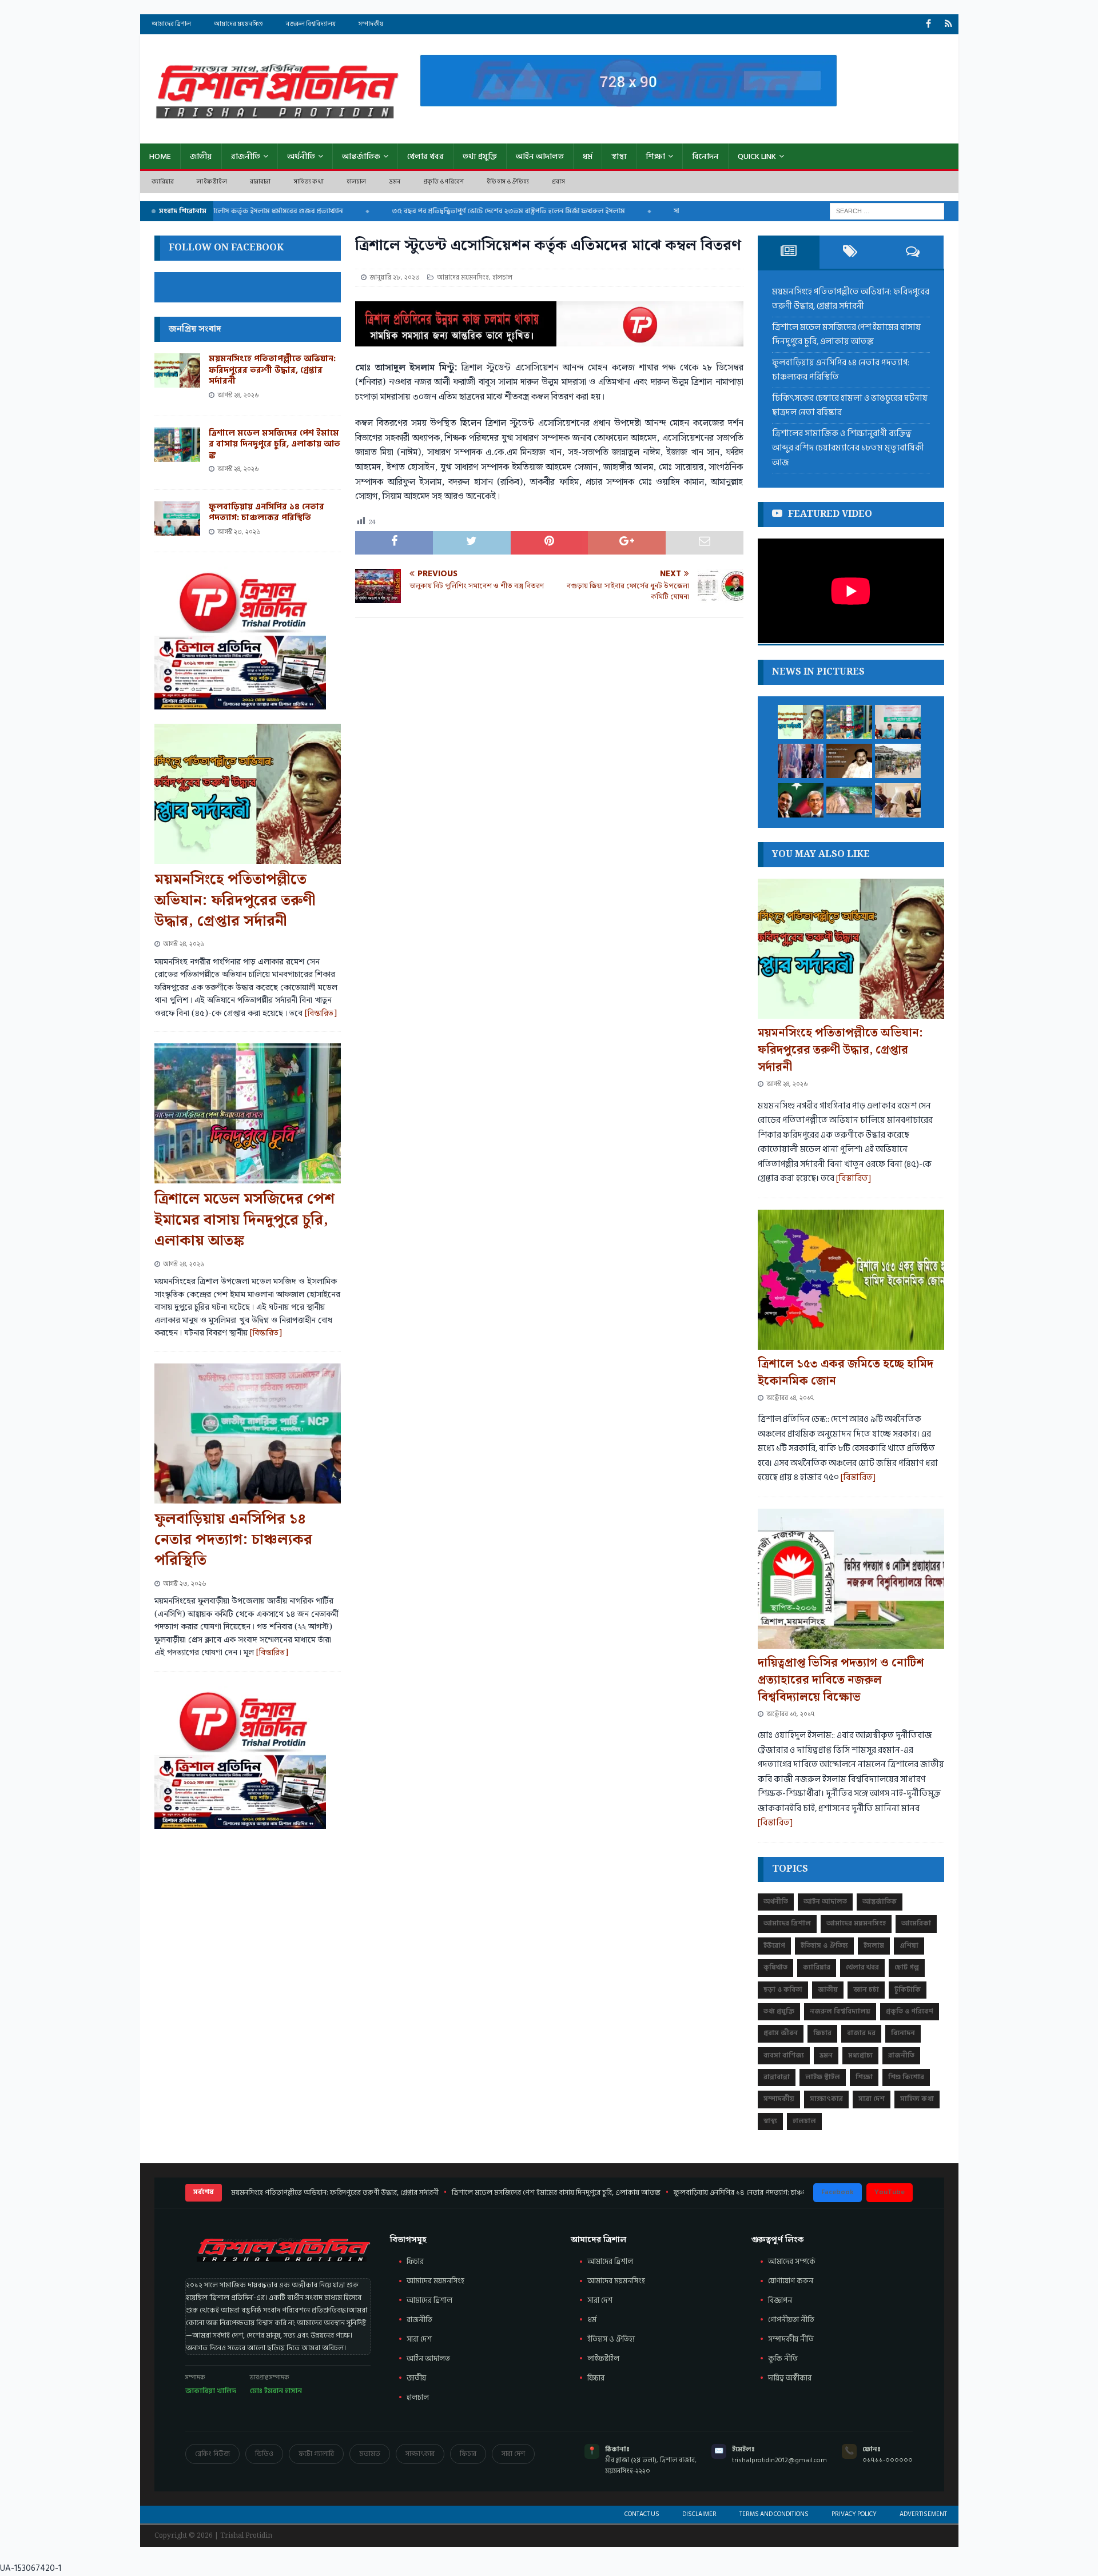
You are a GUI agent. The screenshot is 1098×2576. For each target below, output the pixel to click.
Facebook (838, 2192)
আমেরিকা (916, 1923)
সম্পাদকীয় (371, 24)
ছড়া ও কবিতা (783, 1990)
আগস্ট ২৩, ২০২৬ (239, 532)
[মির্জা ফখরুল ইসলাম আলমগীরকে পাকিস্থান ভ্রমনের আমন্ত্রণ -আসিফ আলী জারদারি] (801, 800)
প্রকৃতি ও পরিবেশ (443, 182)
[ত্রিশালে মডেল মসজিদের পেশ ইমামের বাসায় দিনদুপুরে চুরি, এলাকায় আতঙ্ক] (177, 445)
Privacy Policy (854, 2514)
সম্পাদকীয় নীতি (791, 2339)
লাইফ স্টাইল (212, 182)
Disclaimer (699, 2514)
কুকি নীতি (783, 2359)
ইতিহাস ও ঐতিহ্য (508, 182)
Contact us (642, 2514)
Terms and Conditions (774, 2514)
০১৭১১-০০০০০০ (888, 2460)
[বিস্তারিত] (321, 1014)
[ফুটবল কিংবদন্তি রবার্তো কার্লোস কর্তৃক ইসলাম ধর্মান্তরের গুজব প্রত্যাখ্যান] (898, 800)
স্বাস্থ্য (619, 156)
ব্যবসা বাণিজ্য (784, 2055)
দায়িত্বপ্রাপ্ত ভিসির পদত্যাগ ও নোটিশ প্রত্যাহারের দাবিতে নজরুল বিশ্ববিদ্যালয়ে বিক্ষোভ (841, 1680)
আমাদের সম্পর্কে (792, 2262)
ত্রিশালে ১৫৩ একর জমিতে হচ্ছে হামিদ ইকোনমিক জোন (846, 1373)
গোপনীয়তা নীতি (791, 2320)
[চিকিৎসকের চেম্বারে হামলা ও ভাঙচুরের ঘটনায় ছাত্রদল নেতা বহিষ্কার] (801, 761)
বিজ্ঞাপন (780, 2300)
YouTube (890, 2192)
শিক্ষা (655, 156)
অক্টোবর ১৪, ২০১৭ (790, 1398)
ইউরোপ (774, 1946)
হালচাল (357, 182)
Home (160, 156)
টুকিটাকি (908, 1990)
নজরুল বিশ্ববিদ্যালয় (311, 24)
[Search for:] (887, 211)
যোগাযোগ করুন (791, 2281)
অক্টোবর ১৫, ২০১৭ (790, 1714)
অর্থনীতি (301, 156)
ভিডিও (264, 2454)
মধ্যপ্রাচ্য (860, 2055)
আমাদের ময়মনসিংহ (616, 2281)
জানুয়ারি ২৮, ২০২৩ (395, 278)
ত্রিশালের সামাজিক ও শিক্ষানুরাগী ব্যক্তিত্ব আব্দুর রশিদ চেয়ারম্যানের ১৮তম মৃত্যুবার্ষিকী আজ (848, 448)
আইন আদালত (540, 156)
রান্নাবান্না (260, 182)
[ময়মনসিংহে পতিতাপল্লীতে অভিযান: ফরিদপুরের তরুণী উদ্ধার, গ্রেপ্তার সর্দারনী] (177, 370)
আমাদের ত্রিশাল (171, 24)
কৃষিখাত (775, 1967)
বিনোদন (705, 156)
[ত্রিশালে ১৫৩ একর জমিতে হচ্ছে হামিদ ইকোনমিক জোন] (851, 1280)
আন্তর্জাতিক (361, 156)
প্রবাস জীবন (781, 2033)
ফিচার (822, 2033)
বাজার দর (861, 2033)
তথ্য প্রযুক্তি (480, 156)
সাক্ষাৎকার (826, 2099)
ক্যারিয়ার (163, 182)
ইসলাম (874, 1946)
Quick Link (757, 156)
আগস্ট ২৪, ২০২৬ (238, 395)
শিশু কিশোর (906, 2077)
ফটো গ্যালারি (316, 2454)
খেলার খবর (425, 156)
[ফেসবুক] (928, 24)
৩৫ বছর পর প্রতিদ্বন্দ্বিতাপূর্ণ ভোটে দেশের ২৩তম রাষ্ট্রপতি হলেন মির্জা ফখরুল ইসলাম (462, 211)
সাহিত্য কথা (309, 182)
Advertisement (923, 2514)
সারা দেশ (872, 2099)
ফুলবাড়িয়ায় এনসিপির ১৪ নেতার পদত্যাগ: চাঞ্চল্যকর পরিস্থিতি (266, 513)
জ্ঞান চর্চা (866, 1990)
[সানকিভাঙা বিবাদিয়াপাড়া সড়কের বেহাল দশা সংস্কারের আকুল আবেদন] (849, 800)
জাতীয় (201, 156)
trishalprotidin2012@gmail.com (779, 2460)
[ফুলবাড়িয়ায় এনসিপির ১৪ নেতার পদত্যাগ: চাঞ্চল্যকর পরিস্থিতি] (177, 519)
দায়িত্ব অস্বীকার (790, 2378)
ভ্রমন (395, 182)
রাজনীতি (246, 156)
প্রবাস (558, 182)
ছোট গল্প (907, 1967)
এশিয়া (909, 1946)
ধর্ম (588, 156)
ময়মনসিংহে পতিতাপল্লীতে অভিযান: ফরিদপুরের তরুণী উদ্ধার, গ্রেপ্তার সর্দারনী (272, 370)
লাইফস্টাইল (603, 2359)
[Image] (948, 24)
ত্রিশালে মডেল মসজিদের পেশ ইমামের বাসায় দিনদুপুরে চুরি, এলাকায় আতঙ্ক (274, 444)
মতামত (370, 2454)
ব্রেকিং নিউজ (212, 2454)
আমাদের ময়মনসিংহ (238, 24)
